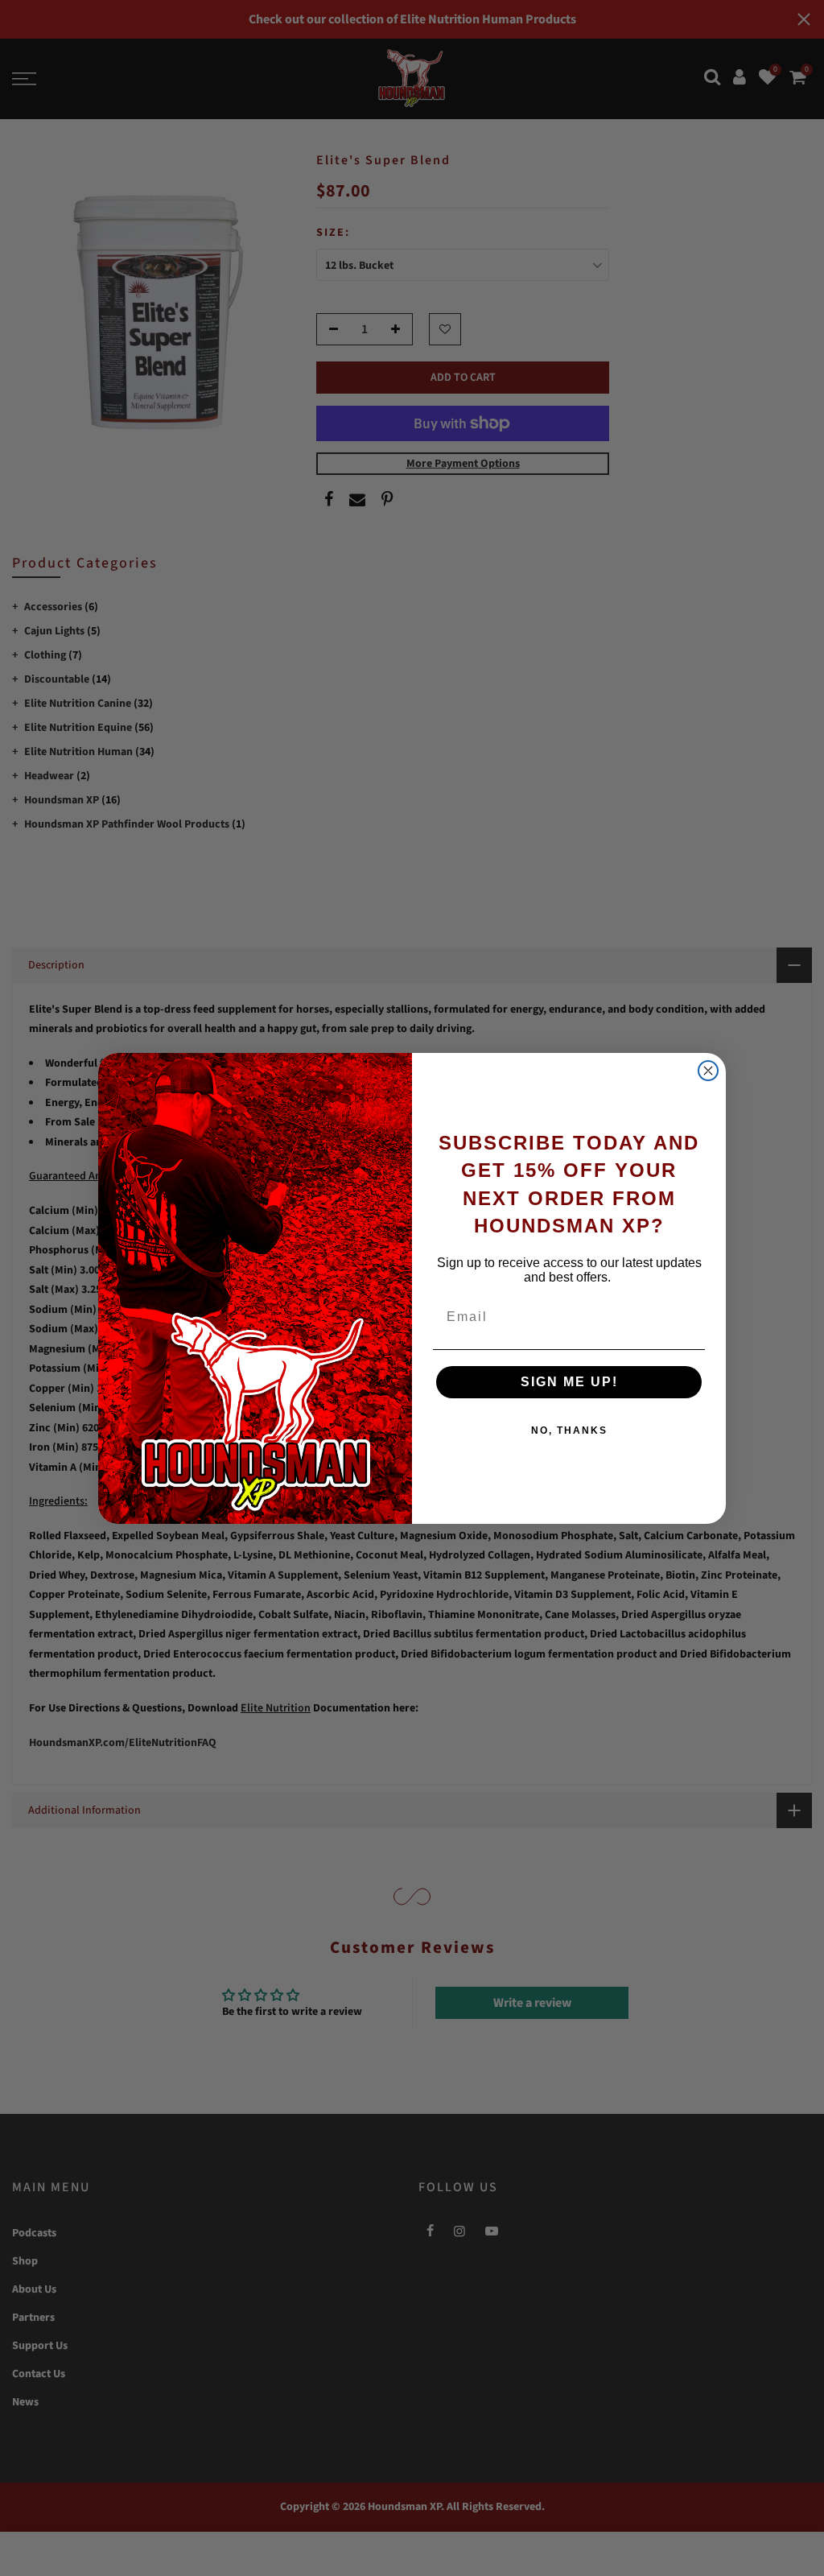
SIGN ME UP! (569, 1382)
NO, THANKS (569, 1430)
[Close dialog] (708, 1071)
